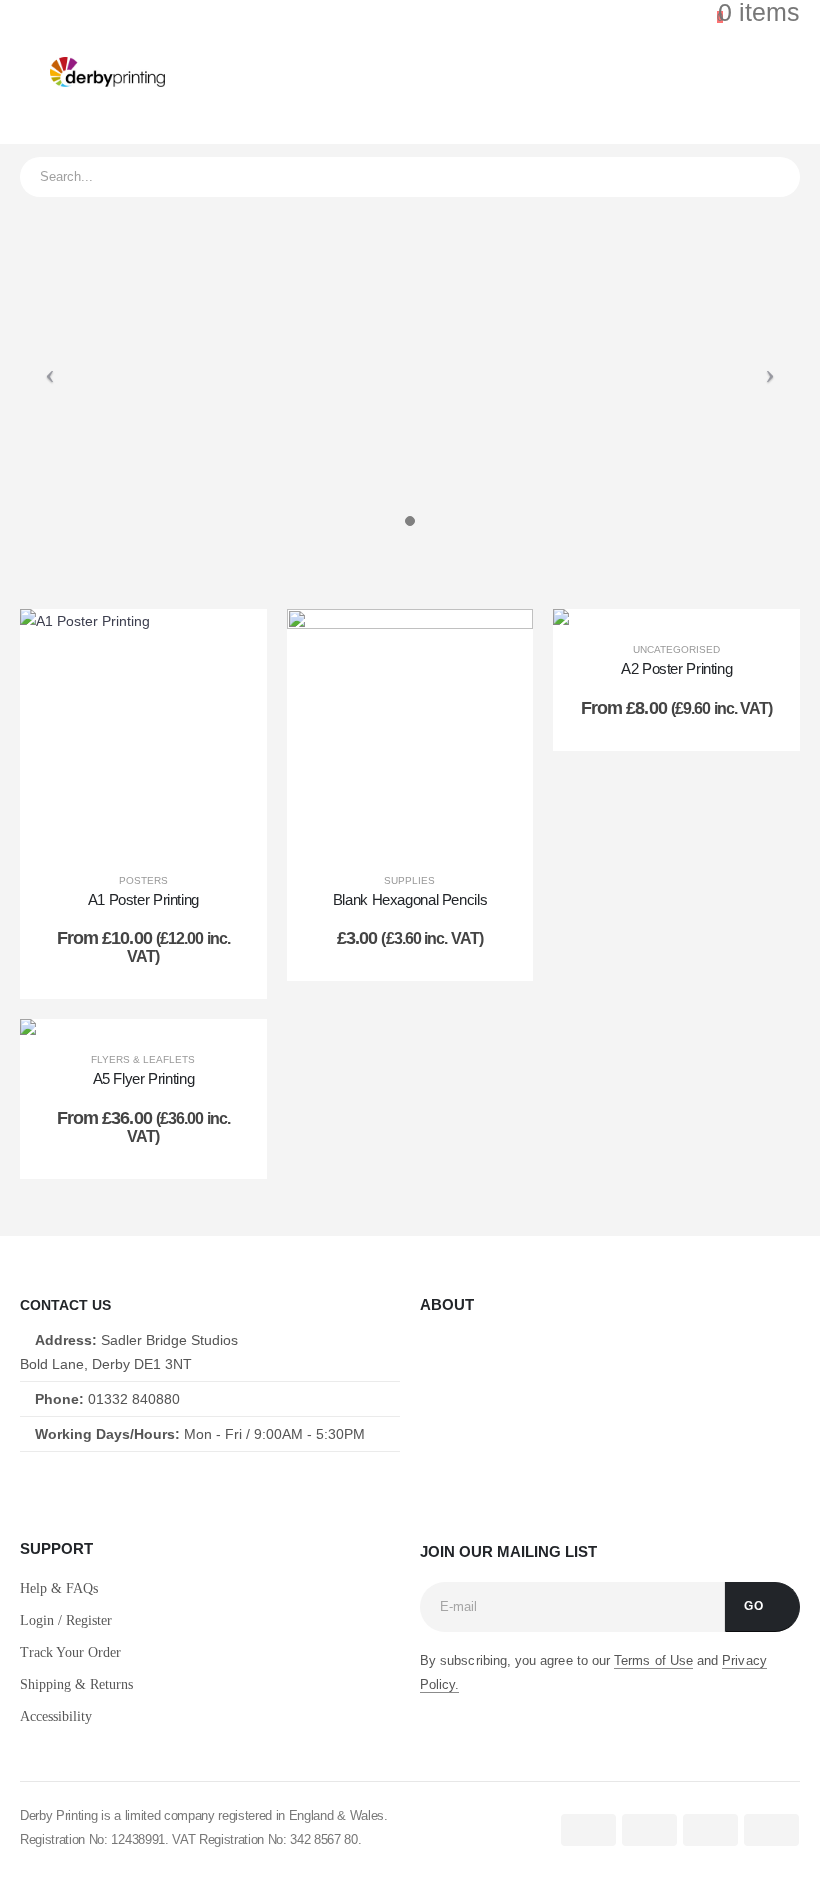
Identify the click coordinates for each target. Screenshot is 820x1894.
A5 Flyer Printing (144, 1078)
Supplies (409, 880)
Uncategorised (676, 649)
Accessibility (56, 1716)
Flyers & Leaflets (143, 1059)
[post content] (143, 732)
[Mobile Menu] (35, 72)
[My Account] (614, 72)
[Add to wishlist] (232, 644)
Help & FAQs (59, 1588)
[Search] (771, 177)
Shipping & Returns (76, 1684)
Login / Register (66, 1620)
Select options (158, 835)
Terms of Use (653, 1660)
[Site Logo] (107, 72)
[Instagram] (120, 1488)
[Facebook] (25, 1488)
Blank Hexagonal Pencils (410, 899)
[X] (72, 1488)
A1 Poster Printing (143, 899)
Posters (143, 880)
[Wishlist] (658, 72)
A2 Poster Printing (676, 668)
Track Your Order (70, 1652)
